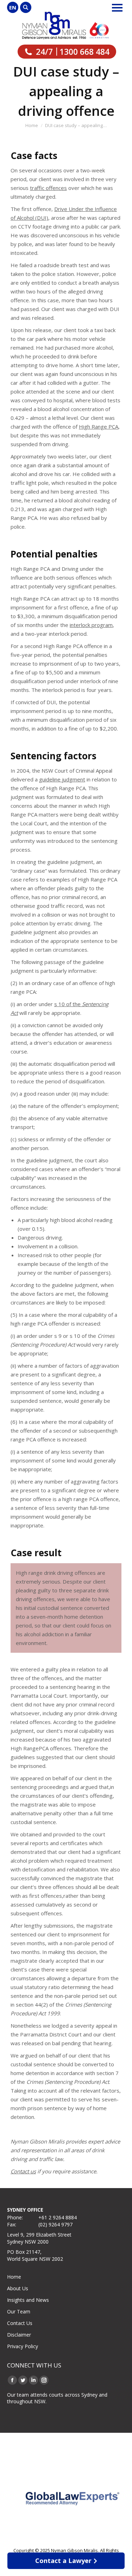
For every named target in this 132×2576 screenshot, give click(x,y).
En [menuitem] (13, 7)
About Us (18, 2288)
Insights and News (28, 2300)
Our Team (19, 2311)
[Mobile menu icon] (117, 8)
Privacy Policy (23, 2346)
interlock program (91, 625)
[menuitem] (13, 7)
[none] (13, 7)
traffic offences (48, 188)
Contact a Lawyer (63, 2561)
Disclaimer (19, 2335)
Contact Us (20, 2323)
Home (14, 2277)
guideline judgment (62, 779)
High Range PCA (99, 427)
